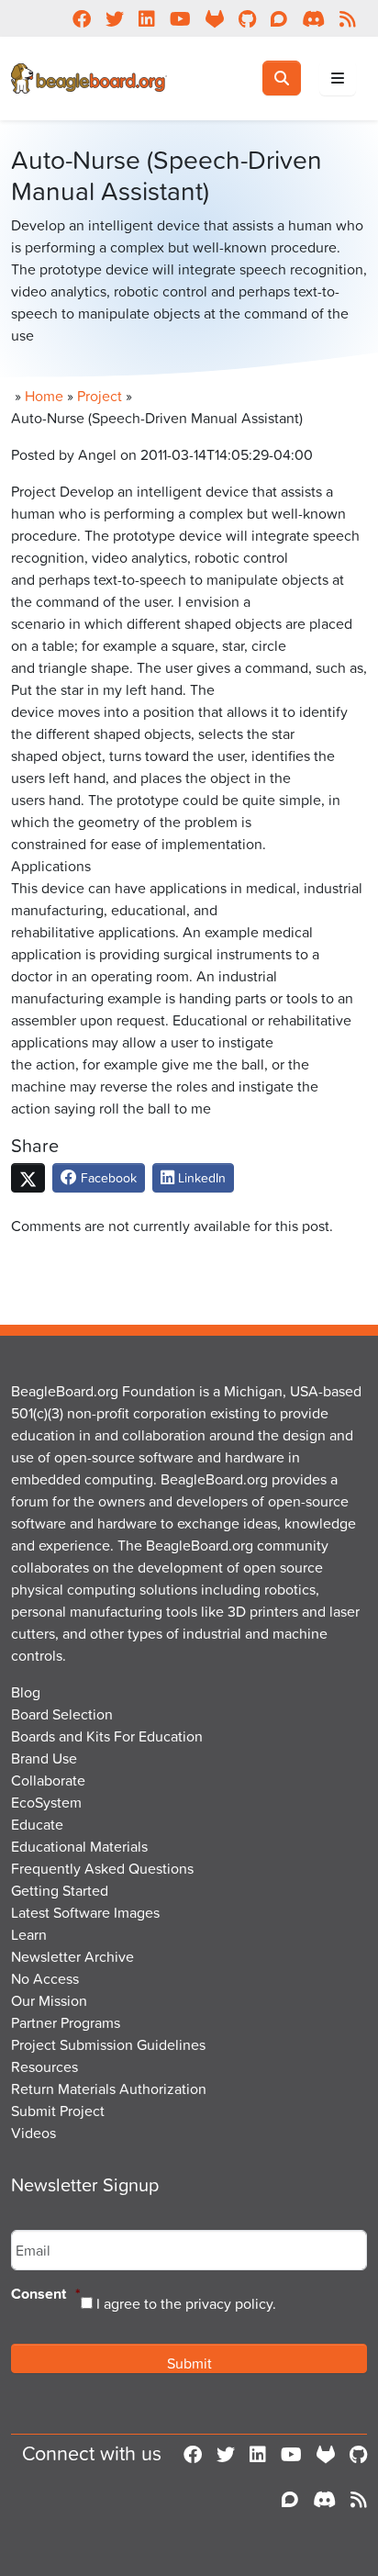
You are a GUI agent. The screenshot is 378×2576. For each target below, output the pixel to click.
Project (100, 396)
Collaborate (48, 1780)
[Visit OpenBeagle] (326, 2454)
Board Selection (62, 1714)
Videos (33, 2133)
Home (44, 396)
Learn (29, 1934)
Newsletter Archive (72, 1956)
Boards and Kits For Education (107, 1736)
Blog (26, 1692)
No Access (45, 1978)
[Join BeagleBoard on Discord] (324, 2499)
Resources (44, 2066)
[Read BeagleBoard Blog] (359, 2499)
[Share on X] (28, 1178)
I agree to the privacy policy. (186, 2303)
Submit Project (58, 2111)
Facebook (107, 1177)
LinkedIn (200, 1177)
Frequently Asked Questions (102, 1868)
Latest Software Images (85, 1912)
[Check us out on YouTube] (291, 2454)
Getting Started (60, 1890)
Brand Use (44, 1758)
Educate (37, 1824)
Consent (46, 2295)
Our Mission (49, 2000)
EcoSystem (46, 1802)
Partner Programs (66, 2022)
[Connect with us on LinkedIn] (258, 2454)
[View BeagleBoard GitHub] (358, 2454)
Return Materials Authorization (109, 2089)
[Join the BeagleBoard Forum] (290, 2499)
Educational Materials (79, 1846)
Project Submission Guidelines (108, 2044)
